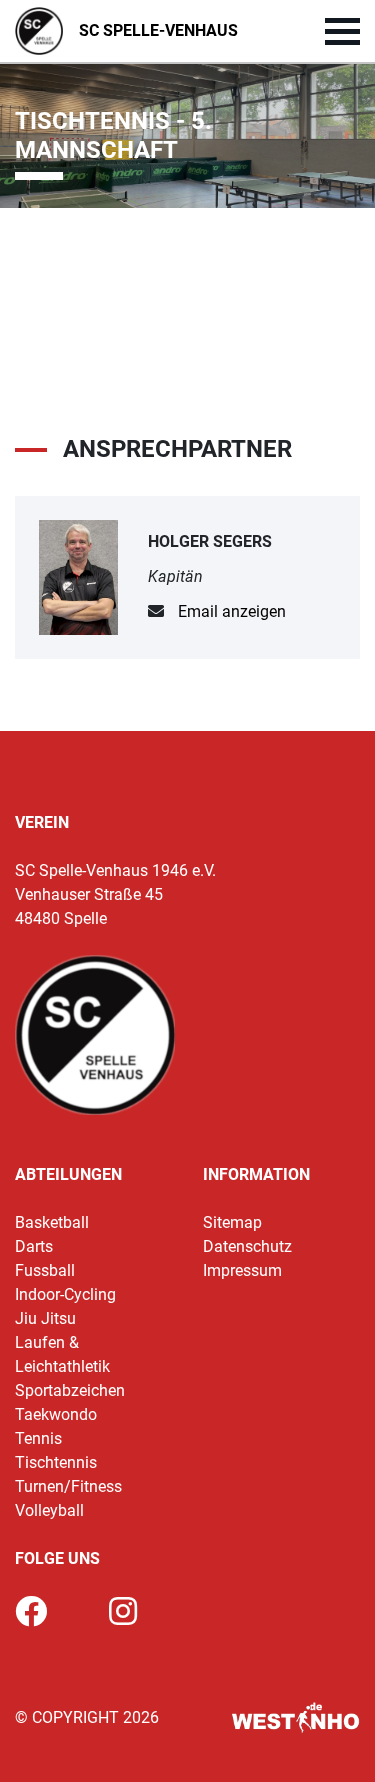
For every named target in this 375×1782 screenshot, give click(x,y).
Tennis (38, 1438)
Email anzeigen (232, 611)
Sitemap (232, 1222)
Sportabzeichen (70, 1390)
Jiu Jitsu (45, 1318)
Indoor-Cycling (65, 1294)
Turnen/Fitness (68, 1486)
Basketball (52, 1222)
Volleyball (49, 1510)
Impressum (242, 1270)
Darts (34, 1246)
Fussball (45, 1270)
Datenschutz (247, 1246)
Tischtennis (56, 1462)
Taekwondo (56, 1414)
